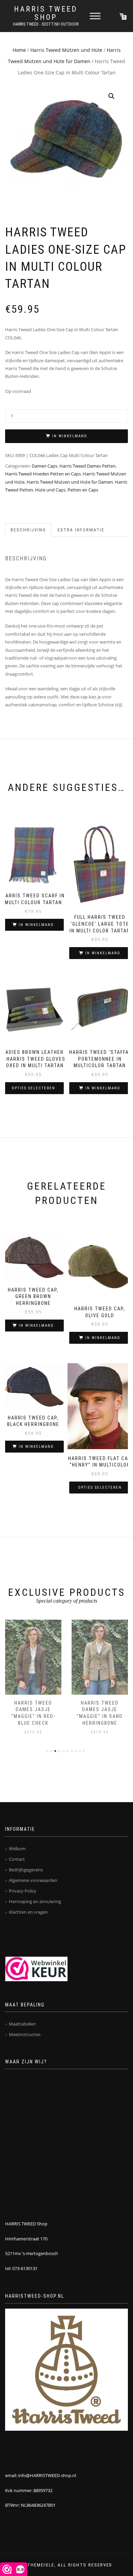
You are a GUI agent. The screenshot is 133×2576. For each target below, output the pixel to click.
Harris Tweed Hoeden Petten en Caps (43, 474)
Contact (17, 1859)
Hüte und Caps (50, 490)
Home (19, 50)
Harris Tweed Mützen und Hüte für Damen (70, 482)
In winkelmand (70, 436)
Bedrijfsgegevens (26, 1870)
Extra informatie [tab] (81, 530)
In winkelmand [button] (36, 925)
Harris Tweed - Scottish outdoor (46, 24)
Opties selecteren (33, 1088)
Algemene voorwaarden (33, 1880)
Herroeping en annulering (35, 1901)
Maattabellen (22, 2024)
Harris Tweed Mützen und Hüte (66, 50)
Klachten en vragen (28, 1912)
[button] (112, 96)
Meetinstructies (25, 2034)
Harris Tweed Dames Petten (87, 466)
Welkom (17, 1849)
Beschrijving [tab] (28, 530)
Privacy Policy (23, 1891)
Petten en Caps (83, 490)
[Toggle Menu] (95, 16)
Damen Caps (45, 466)
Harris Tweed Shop (46, 13)
